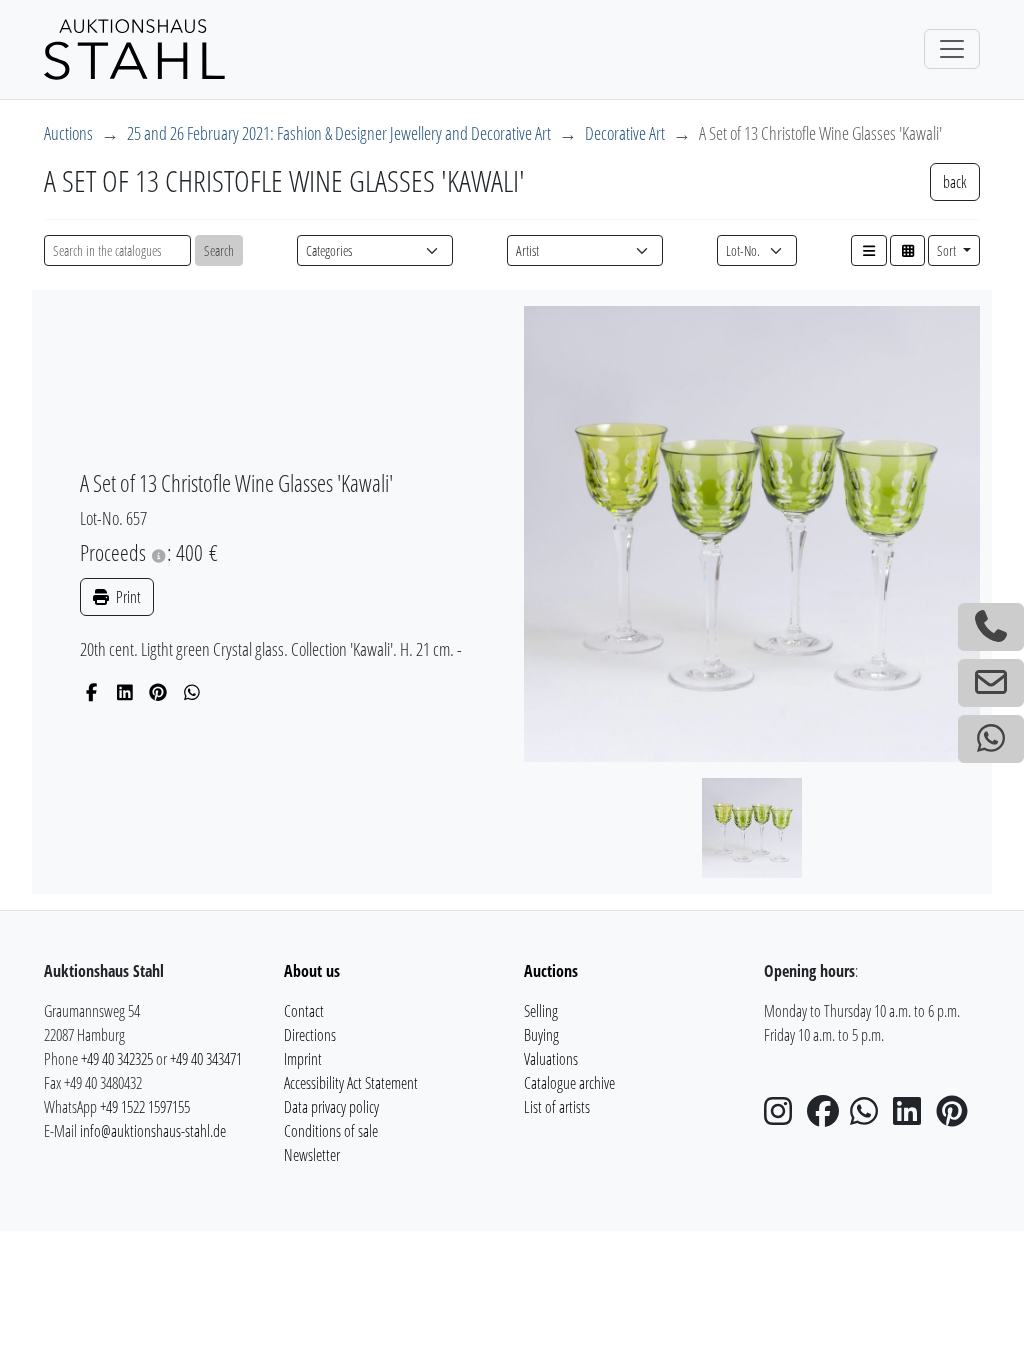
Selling (541, 1011)
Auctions (68, 133)
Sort (948, 250)
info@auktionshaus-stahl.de (153, 1131)
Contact (304, 1011)
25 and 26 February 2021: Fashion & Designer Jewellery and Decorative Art (339, 133)
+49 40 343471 (206, 1059)
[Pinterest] (158, 692)
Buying (541, 1035)
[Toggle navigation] (952, 49)
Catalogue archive (569, 1083)
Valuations (551, 1059)
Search (219, 250)
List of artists (557, 1107)
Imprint (303, 1059)
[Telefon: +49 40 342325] (991, 627)
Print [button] (127, 597)
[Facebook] (91, 692)
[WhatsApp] (192, 692)
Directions (310, 1035)
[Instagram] (784, 1117)
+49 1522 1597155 (145, 1107)
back (955, 182)
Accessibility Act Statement (351, 1083)
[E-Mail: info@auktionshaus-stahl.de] (991, 683)
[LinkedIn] (125, 692)
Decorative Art (625, 133)
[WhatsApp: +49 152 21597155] (991, 739)
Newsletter (312, 1155)
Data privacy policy (331, 1107)
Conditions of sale (331, 1131)
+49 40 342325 (117, 1059)
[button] (869, 250)
